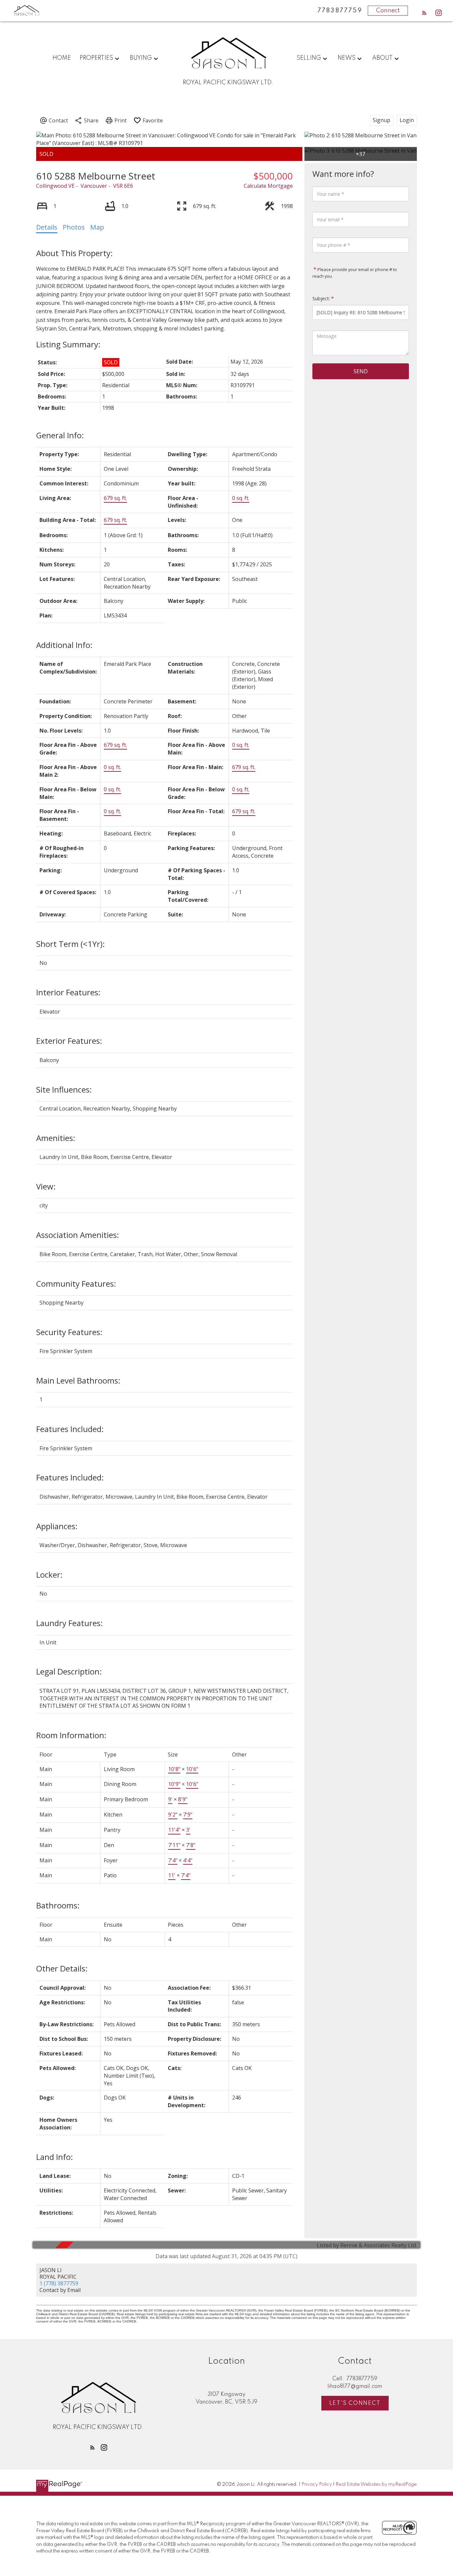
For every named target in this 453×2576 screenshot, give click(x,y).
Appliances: (57, 1526)
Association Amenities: (78, 1235)
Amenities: (56, 1138)
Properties (96, 58)
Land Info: (55, 2157)
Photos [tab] (74, 227)
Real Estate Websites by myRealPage (376, 2484)
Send (361, 371)
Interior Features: (68, 992)
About (382, 58)
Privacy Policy (317, 2484)
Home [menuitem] (62, 58)
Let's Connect (355, 2403)
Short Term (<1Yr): (70, 944)
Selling (309, 58)
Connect (388, 11)
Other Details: (62, 1968)
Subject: (321, 298)
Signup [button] (382, 120)
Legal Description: (69, 1671)
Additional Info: (64, 645)
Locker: (49, 1574)
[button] (424, 13)
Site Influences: (64, 1089)
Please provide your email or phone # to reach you (355, 273)
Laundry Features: (69, 1623)
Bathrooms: (58, 1905)
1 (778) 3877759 (59, 2283)
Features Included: (70, 1429)
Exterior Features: (69, 1041)
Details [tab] (47, 227)
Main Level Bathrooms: (78, 1380)
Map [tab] (97, 227)
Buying (141, 58)
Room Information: (71, 1735)
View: (46, 1186)
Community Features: (76, 1284)
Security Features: (69, 1332)
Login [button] (407, 120)
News (347, 58)
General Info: (60, 435)
